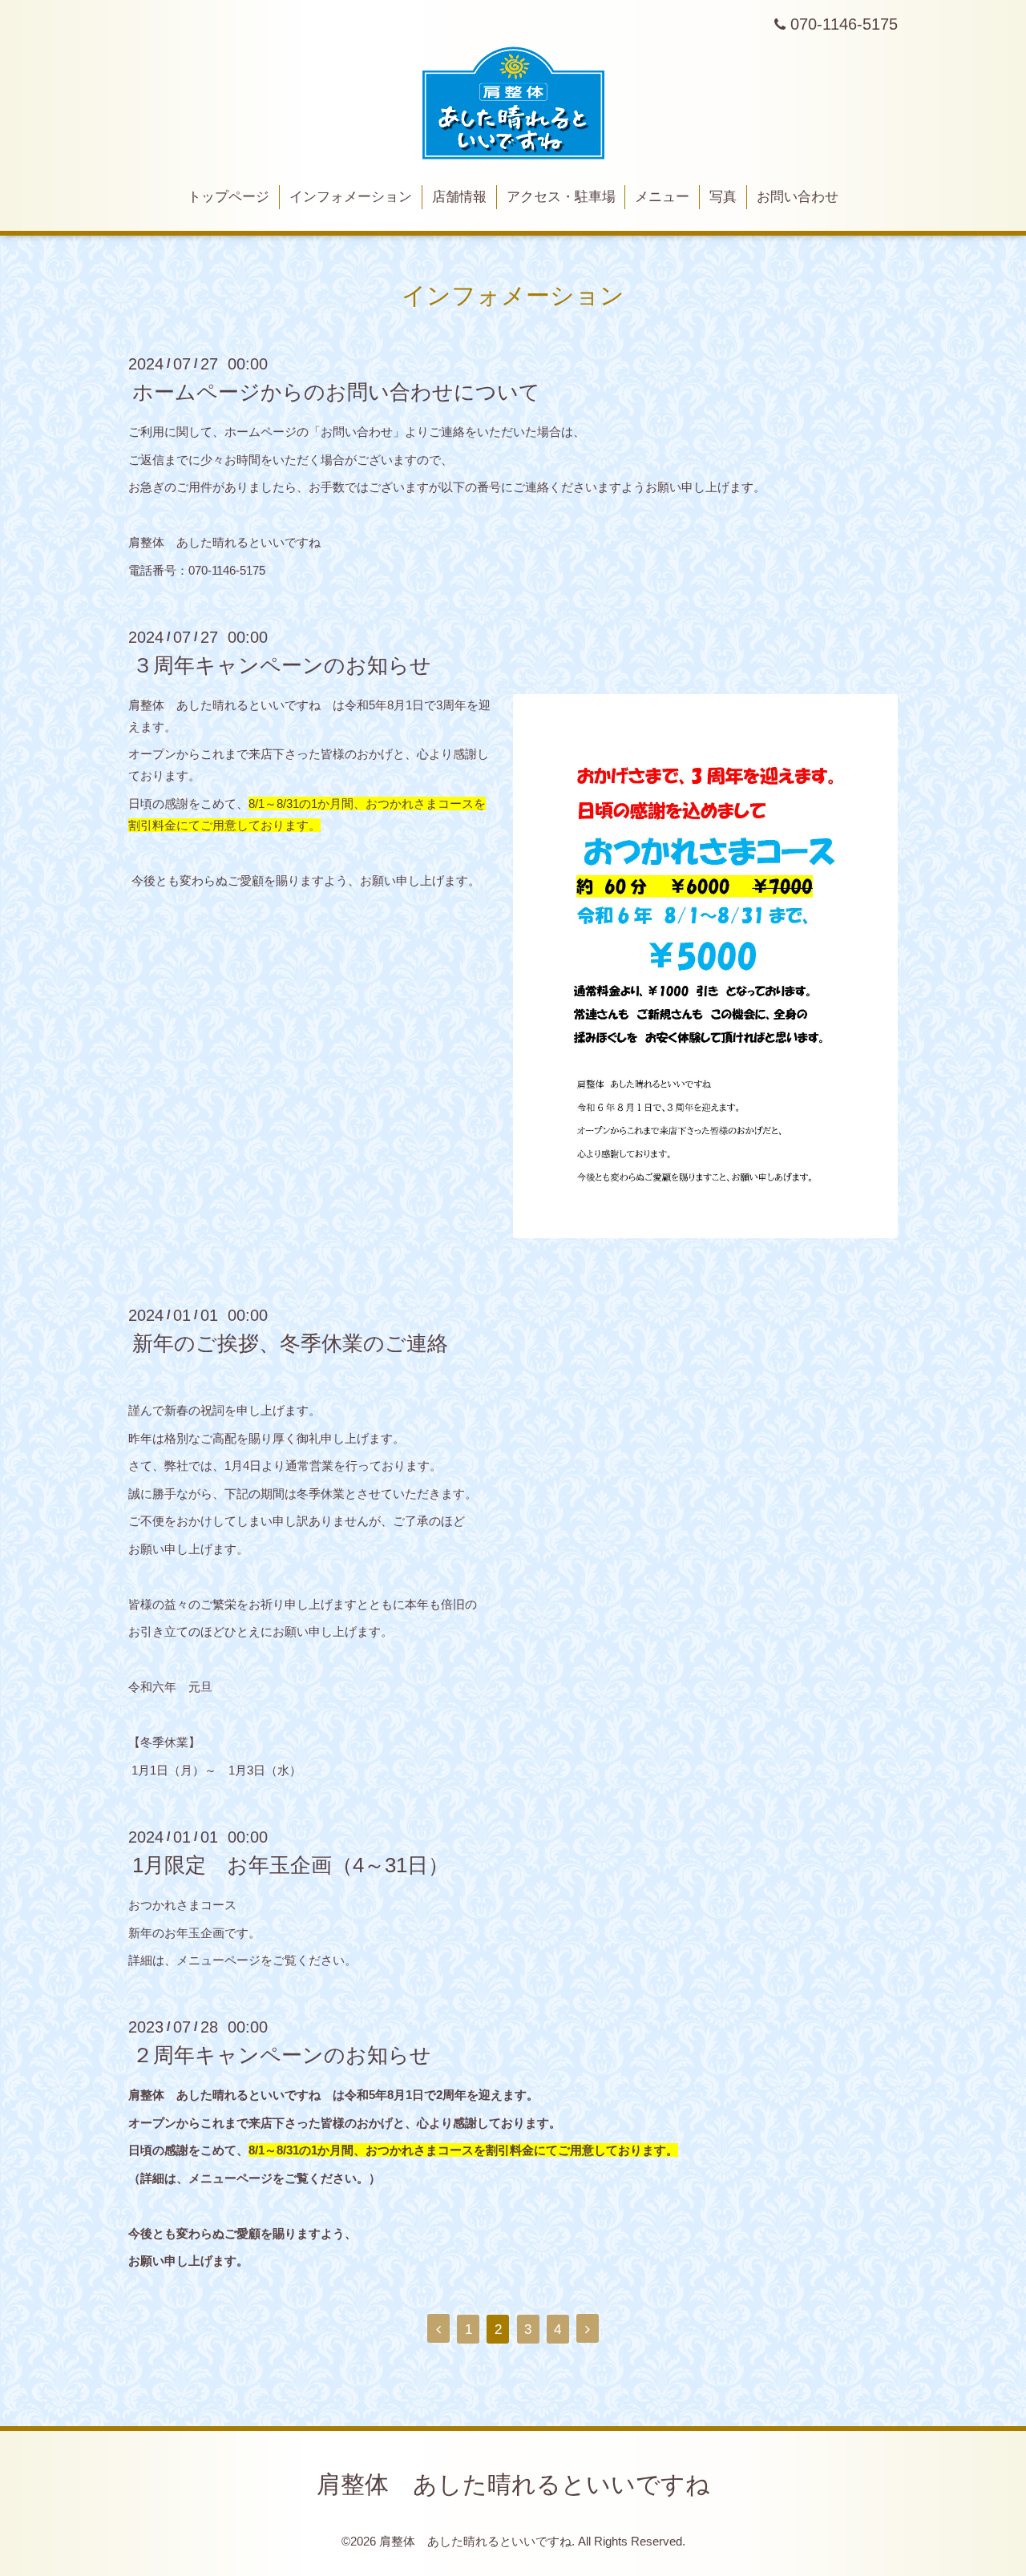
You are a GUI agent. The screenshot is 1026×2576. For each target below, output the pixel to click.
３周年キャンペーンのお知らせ (282, 665)
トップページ (228, 197)
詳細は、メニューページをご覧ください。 (242, 1960)
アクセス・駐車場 (561, 197)
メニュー (662, 197)
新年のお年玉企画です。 (194, 1933)
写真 (723, 197)
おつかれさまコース (182, 1905)
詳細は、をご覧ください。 (254, 2178)
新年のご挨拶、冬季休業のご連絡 (290, 1343)
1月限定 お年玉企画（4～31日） (291, 1865)
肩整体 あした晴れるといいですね (513, 2484)
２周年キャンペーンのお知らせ (282, 2055)
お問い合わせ (798, 197)
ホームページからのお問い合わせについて (336, 392)
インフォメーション (351, 197)
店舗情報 (459, 197)
